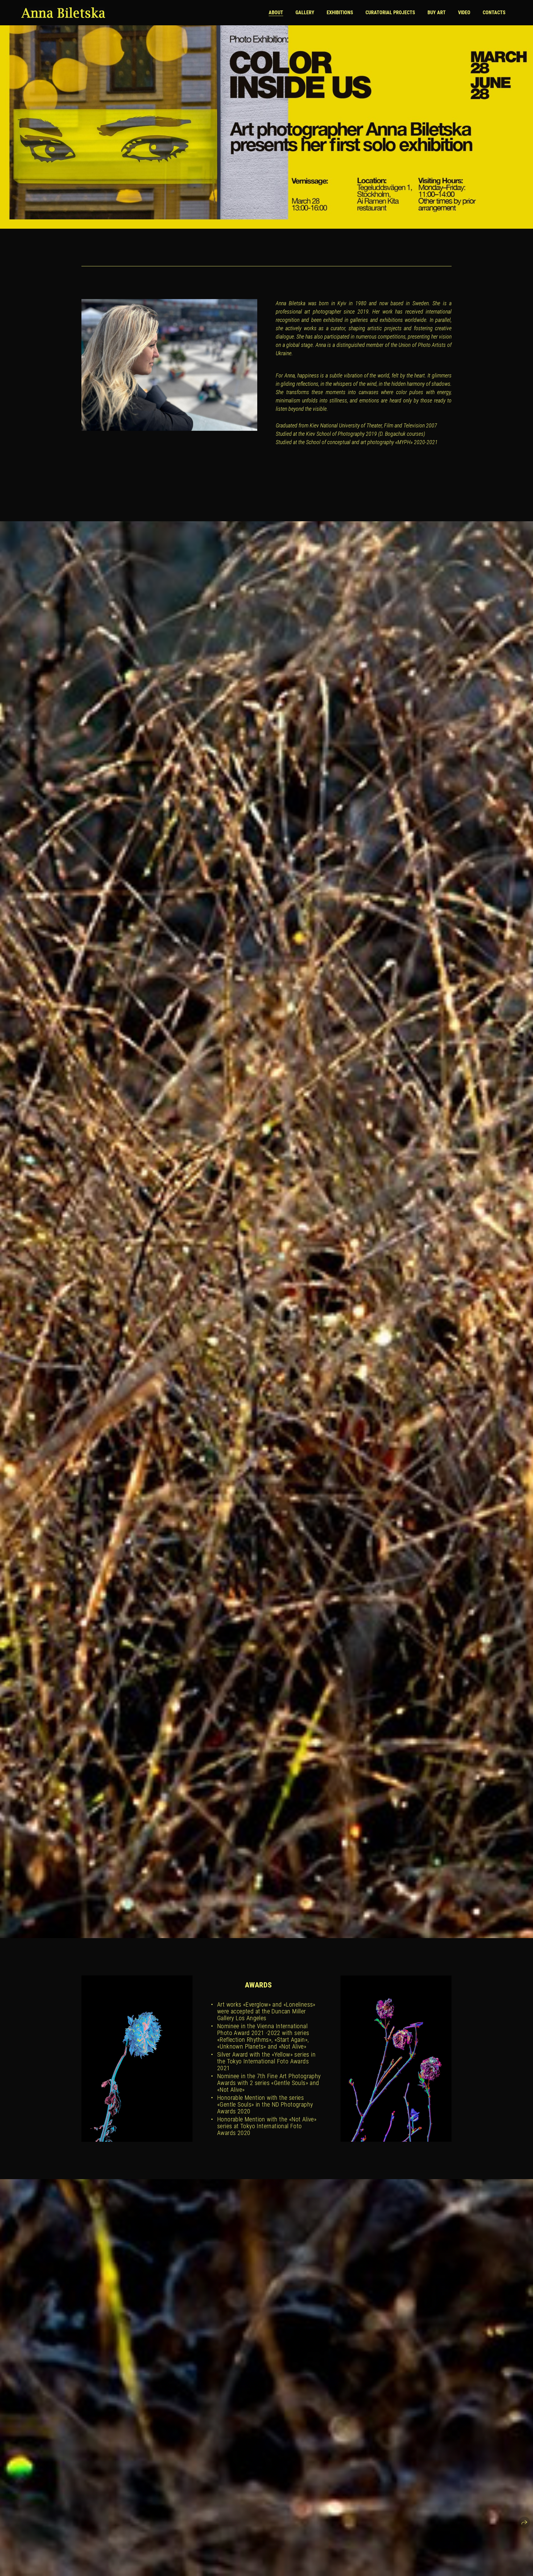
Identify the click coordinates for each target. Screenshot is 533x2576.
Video (464, 12)
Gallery (305, 12)
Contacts (494, 12)
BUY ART (437, 12)
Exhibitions (340, 12)
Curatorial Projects (390, 12)
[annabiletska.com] (63, 13)
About (276, 12)
